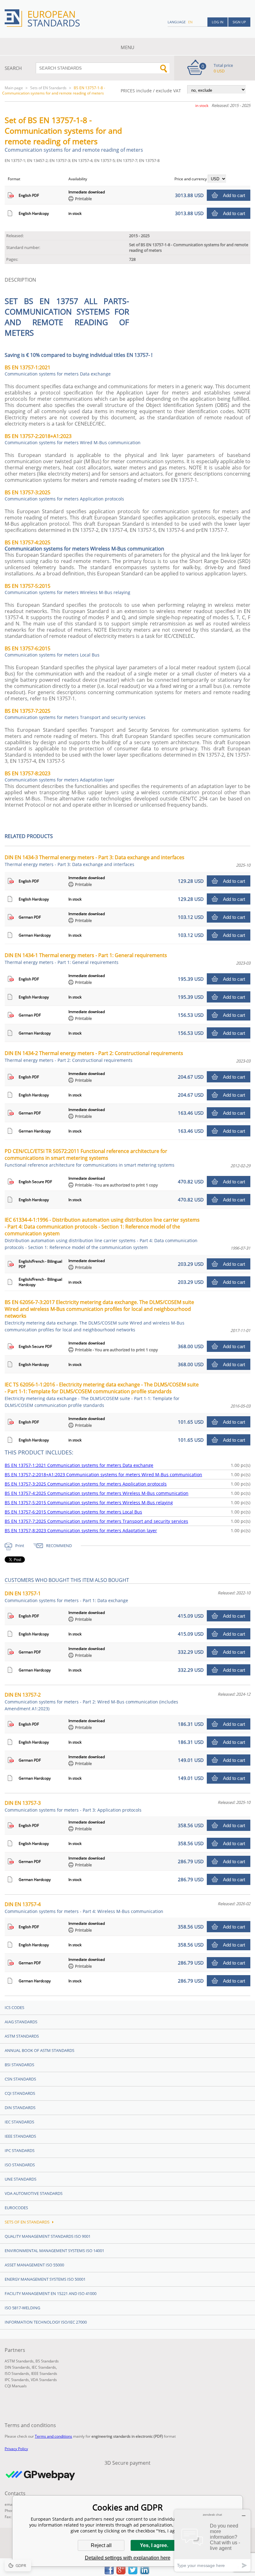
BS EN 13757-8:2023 (60, 776)
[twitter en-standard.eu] (133, 2573)
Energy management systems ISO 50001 (45, 2279)
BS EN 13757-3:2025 (64, 495)
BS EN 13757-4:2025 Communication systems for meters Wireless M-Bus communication (97, 1493)
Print (20, 1546)
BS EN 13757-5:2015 (67, 589)
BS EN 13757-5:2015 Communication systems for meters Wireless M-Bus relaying (89, 1502)
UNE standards (21, 2179)
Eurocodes (16, 2208)
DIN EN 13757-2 (91, 1701)
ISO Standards (20, 2165)
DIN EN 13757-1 (66, 1597)
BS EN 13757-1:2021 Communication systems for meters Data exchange (79, 1465)
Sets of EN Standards (48, 88)
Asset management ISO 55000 (34, 2265)
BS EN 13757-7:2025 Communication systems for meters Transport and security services (96, 1521)
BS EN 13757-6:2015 (52, 652)
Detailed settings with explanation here (128, 2558)
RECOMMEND (59, 1546)
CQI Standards (20, 2093)
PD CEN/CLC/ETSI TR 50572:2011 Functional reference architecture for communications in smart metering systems (90, 1158)
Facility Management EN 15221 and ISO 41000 (51, 2293)
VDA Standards (44, 2380)
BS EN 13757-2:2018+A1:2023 (73, 439)
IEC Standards (19, 2122)
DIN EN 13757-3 (73, 1806)
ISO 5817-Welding (22, 2308)
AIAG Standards (21, 2022)
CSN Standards (20, 2079)
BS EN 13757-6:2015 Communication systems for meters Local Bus (73, 1512)
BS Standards (47, 2361)
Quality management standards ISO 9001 (48, 2236)
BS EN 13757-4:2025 (28, 542)
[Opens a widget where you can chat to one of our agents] (212, 2540)
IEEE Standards (20, 2136)
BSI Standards (19, 2065)
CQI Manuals (16, 2386)
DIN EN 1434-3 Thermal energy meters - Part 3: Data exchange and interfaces (95, 861)
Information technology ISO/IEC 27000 (46, 2322)
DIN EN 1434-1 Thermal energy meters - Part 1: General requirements (86, 959)
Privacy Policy (16, 2449)
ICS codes (14, 2007)
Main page (14, 88)
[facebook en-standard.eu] (109, 2573)
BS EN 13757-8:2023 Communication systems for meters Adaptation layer (81, 1530)
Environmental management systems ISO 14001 (54, 2251)
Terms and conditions (53, 2436)
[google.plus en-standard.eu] (121, 2573)
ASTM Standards (22, 2036)
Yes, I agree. (154, 2545)
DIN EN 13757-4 (84, 1908)
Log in (218, 22)
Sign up (239, 22)
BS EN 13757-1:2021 (58, 371)
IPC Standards (20, 2150)
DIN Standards (20, 2108)
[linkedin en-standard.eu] (145, 2573)
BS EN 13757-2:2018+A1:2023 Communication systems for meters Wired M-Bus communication (103, 1475)
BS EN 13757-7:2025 (75, 714)
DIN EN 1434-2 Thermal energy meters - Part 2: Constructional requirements (94, 1056)
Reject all (101, 2545)
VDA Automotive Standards (34, 2193)
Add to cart (234, 195)
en (190, 22)
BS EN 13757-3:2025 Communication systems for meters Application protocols (86, 1484)
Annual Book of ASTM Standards (39, 2050)
